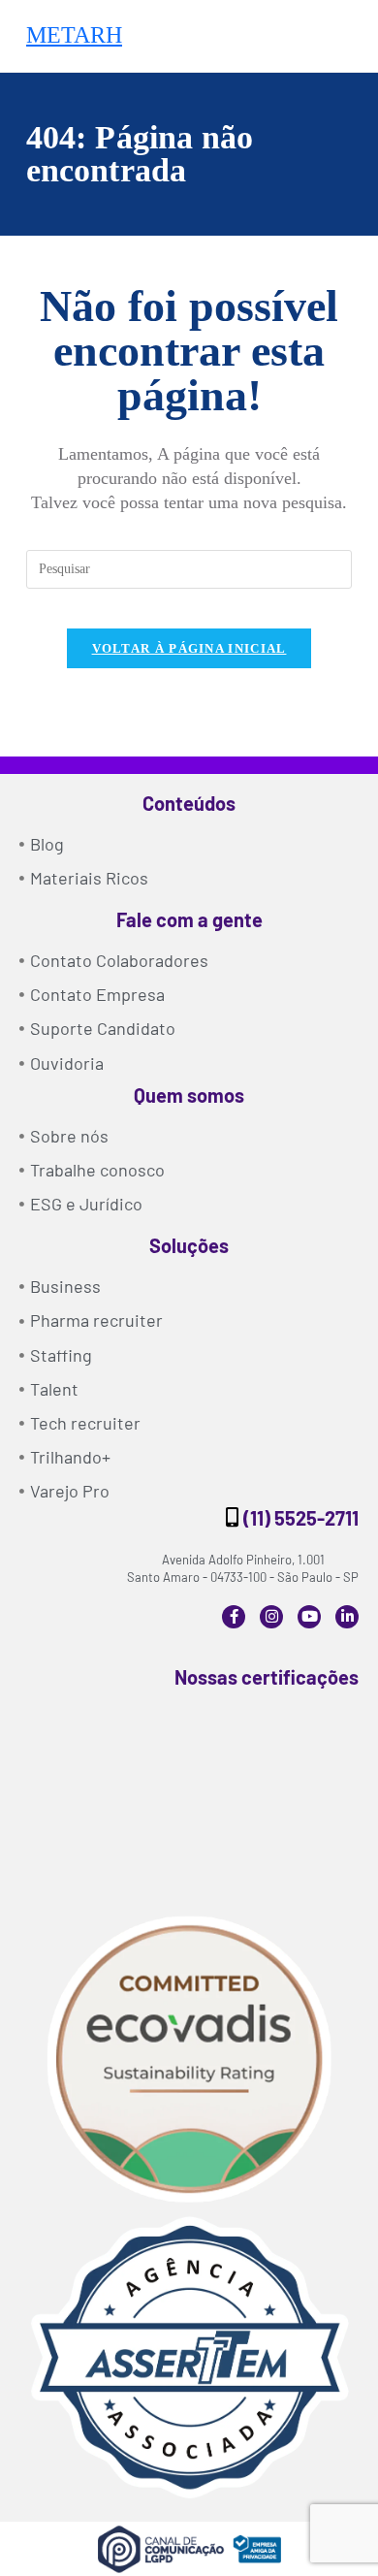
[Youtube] (309, 1617)
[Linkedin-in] (347, 1617)
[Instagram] (271, 1617)
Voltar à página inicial (189, 648)
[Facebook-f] (234, 1617)
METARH (74, 35)
